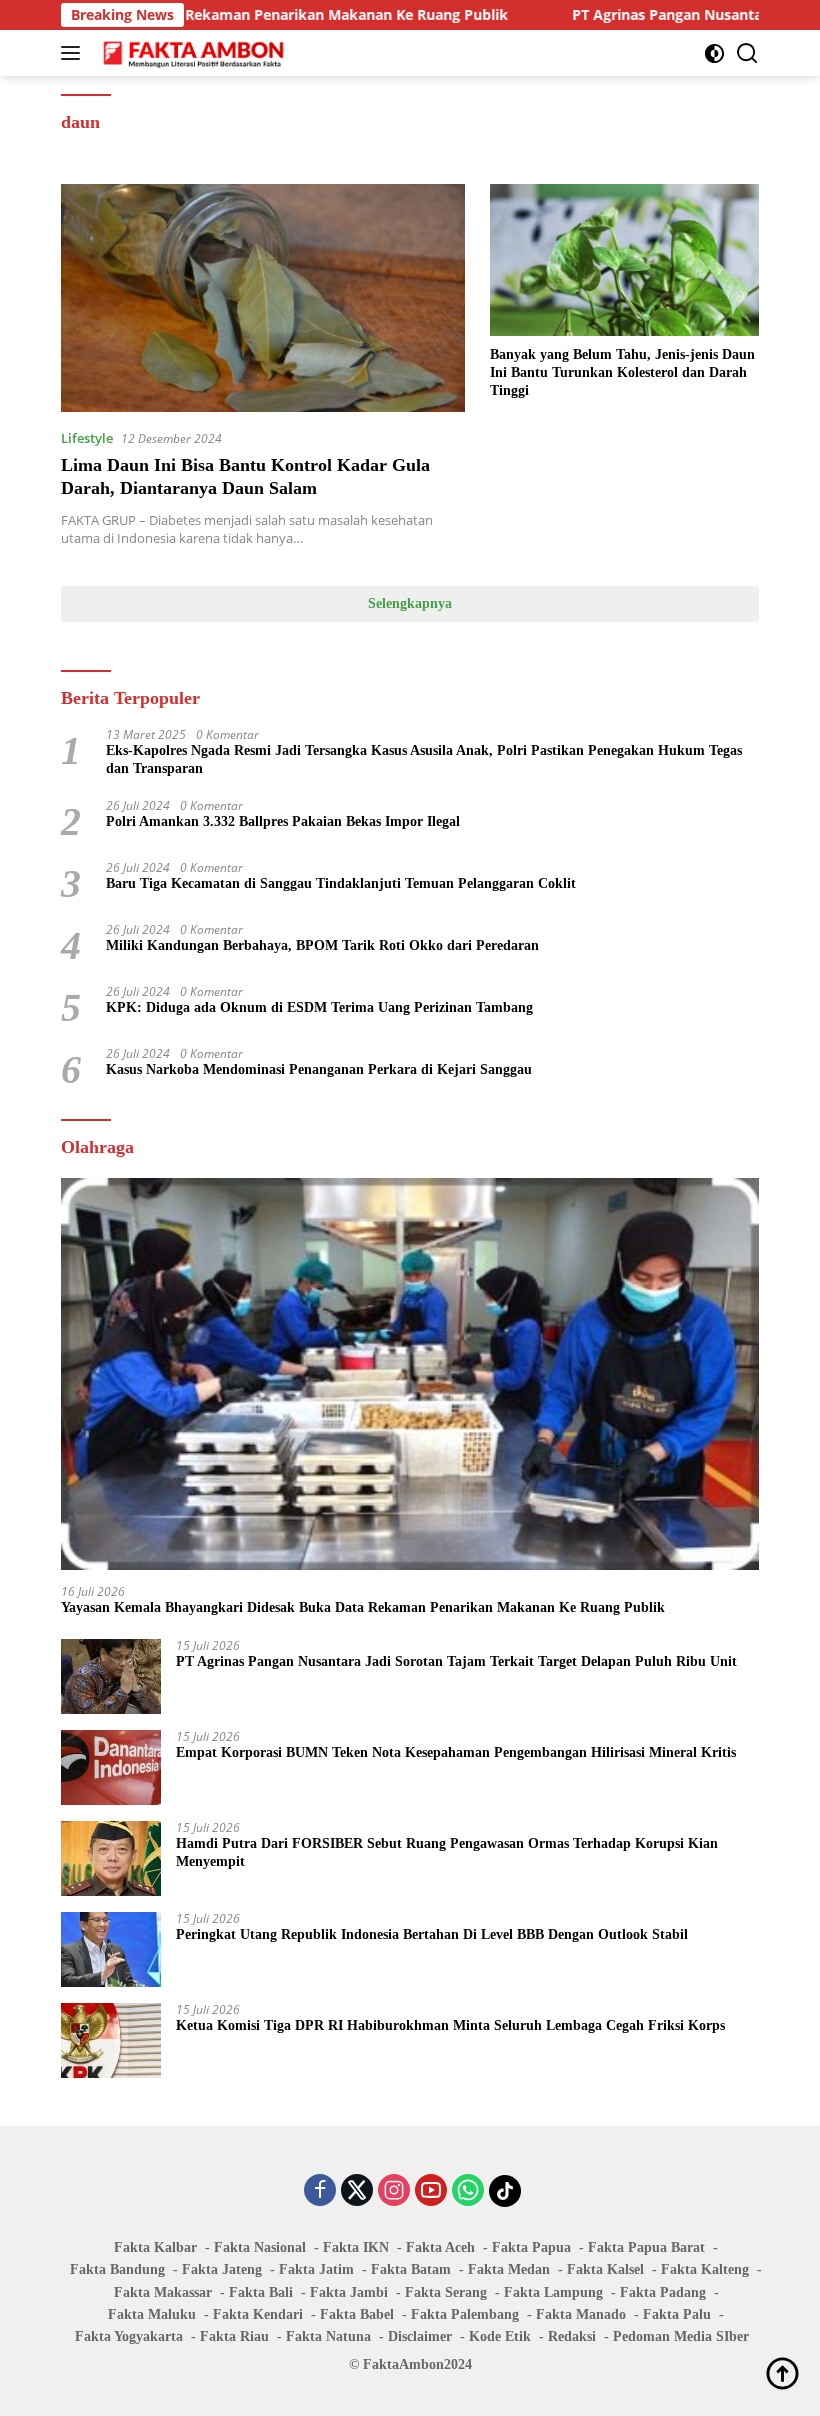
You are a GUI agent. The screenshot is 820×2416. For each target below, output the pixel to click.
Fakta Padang (663, 2292)
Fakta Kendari (258, 2314)
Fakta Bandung (117, 2269)
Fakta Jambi (349, 2292)
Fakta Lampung (553, 2292)
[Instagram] (394, 2191)
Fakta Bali (261, 2292)
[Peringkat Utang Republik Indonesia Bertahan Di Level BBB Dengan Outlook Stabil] (111, 1949)
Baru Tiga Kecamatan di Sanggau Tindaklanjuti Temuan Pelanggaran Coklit (341, 883)
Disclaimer (420, 2336)
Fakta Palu (677, 2314)
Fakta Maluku (152, 2314)
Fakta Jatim (316, 2269)
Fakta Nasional (260, 2247)
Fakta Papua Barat (646, 2247)
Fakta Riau (234, 2336)
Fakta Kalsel (605, 2269)
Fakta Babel (357, 2314)
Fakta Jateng (222, 2269)
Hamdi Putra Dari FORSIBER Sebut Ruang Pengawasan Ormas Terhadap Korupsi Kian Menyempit (447, 1852)
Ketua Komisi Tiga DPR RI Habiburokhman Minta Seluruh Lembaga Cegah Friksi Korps (450, 2025)
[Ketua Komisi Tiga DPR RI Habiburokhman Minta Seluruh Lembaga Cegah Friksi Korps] (111, 2040)
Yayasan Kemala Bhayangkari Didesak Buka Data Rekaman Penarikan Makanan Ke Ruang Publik (363, 1607)
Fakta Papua (531, 2247)
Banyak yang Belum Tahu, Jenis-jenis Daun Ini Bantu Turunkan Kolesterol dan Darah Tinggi (622, 372)
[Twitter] (357, 2191)
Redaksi (572, 2336)
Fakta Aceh (440, 2247)
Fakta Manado (581, 2314)
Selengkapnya (410, 603)
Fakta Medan (509, 2269)
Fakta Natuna (328, 2336)
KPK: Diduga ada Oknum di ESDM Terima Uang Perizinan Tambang (319, 1007)
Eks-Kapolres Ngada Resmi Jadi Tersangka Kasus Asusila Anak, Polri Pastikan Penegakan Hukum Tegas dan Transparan (424, 759)
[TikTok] (505, 2191)
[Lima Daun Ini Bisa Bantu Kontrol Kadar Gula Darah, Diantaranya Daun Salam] (263, 297)
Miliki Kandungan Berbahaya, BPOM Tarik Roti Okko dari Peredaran (322, 945)
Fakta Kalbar (155, 2247)
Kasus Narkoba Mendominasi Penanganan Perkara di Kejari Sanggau (319, 1069)
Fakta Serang (446, 2292)
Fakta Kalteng (705, 2269)
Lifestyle (87, 438)
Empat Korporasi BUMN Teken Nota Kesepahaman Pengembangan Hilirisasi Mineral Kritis (456, 1752)
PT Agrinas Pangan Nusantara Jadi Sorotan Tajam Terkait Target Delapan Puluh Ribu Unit (456, 1661)
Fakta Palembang (465, 2314)
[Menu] (74, 53)
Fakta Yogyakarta (129, 2336)
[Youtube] (431, 2191)
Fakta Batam (411, 2269)
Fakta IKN (356, 2247)
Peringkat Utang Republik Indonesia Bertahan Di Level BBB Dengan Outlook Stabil (432, 1934)
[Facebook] (320, 2191)
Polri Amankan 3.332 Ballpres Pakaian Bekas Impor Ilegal (283, 821)
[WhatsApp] (468, 2191)
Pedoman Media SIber (681, 2336)
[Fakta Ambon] (191, 53)
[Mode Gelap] (714, 53)
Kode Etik (500, 2336)
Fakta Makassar (163, 2292)
